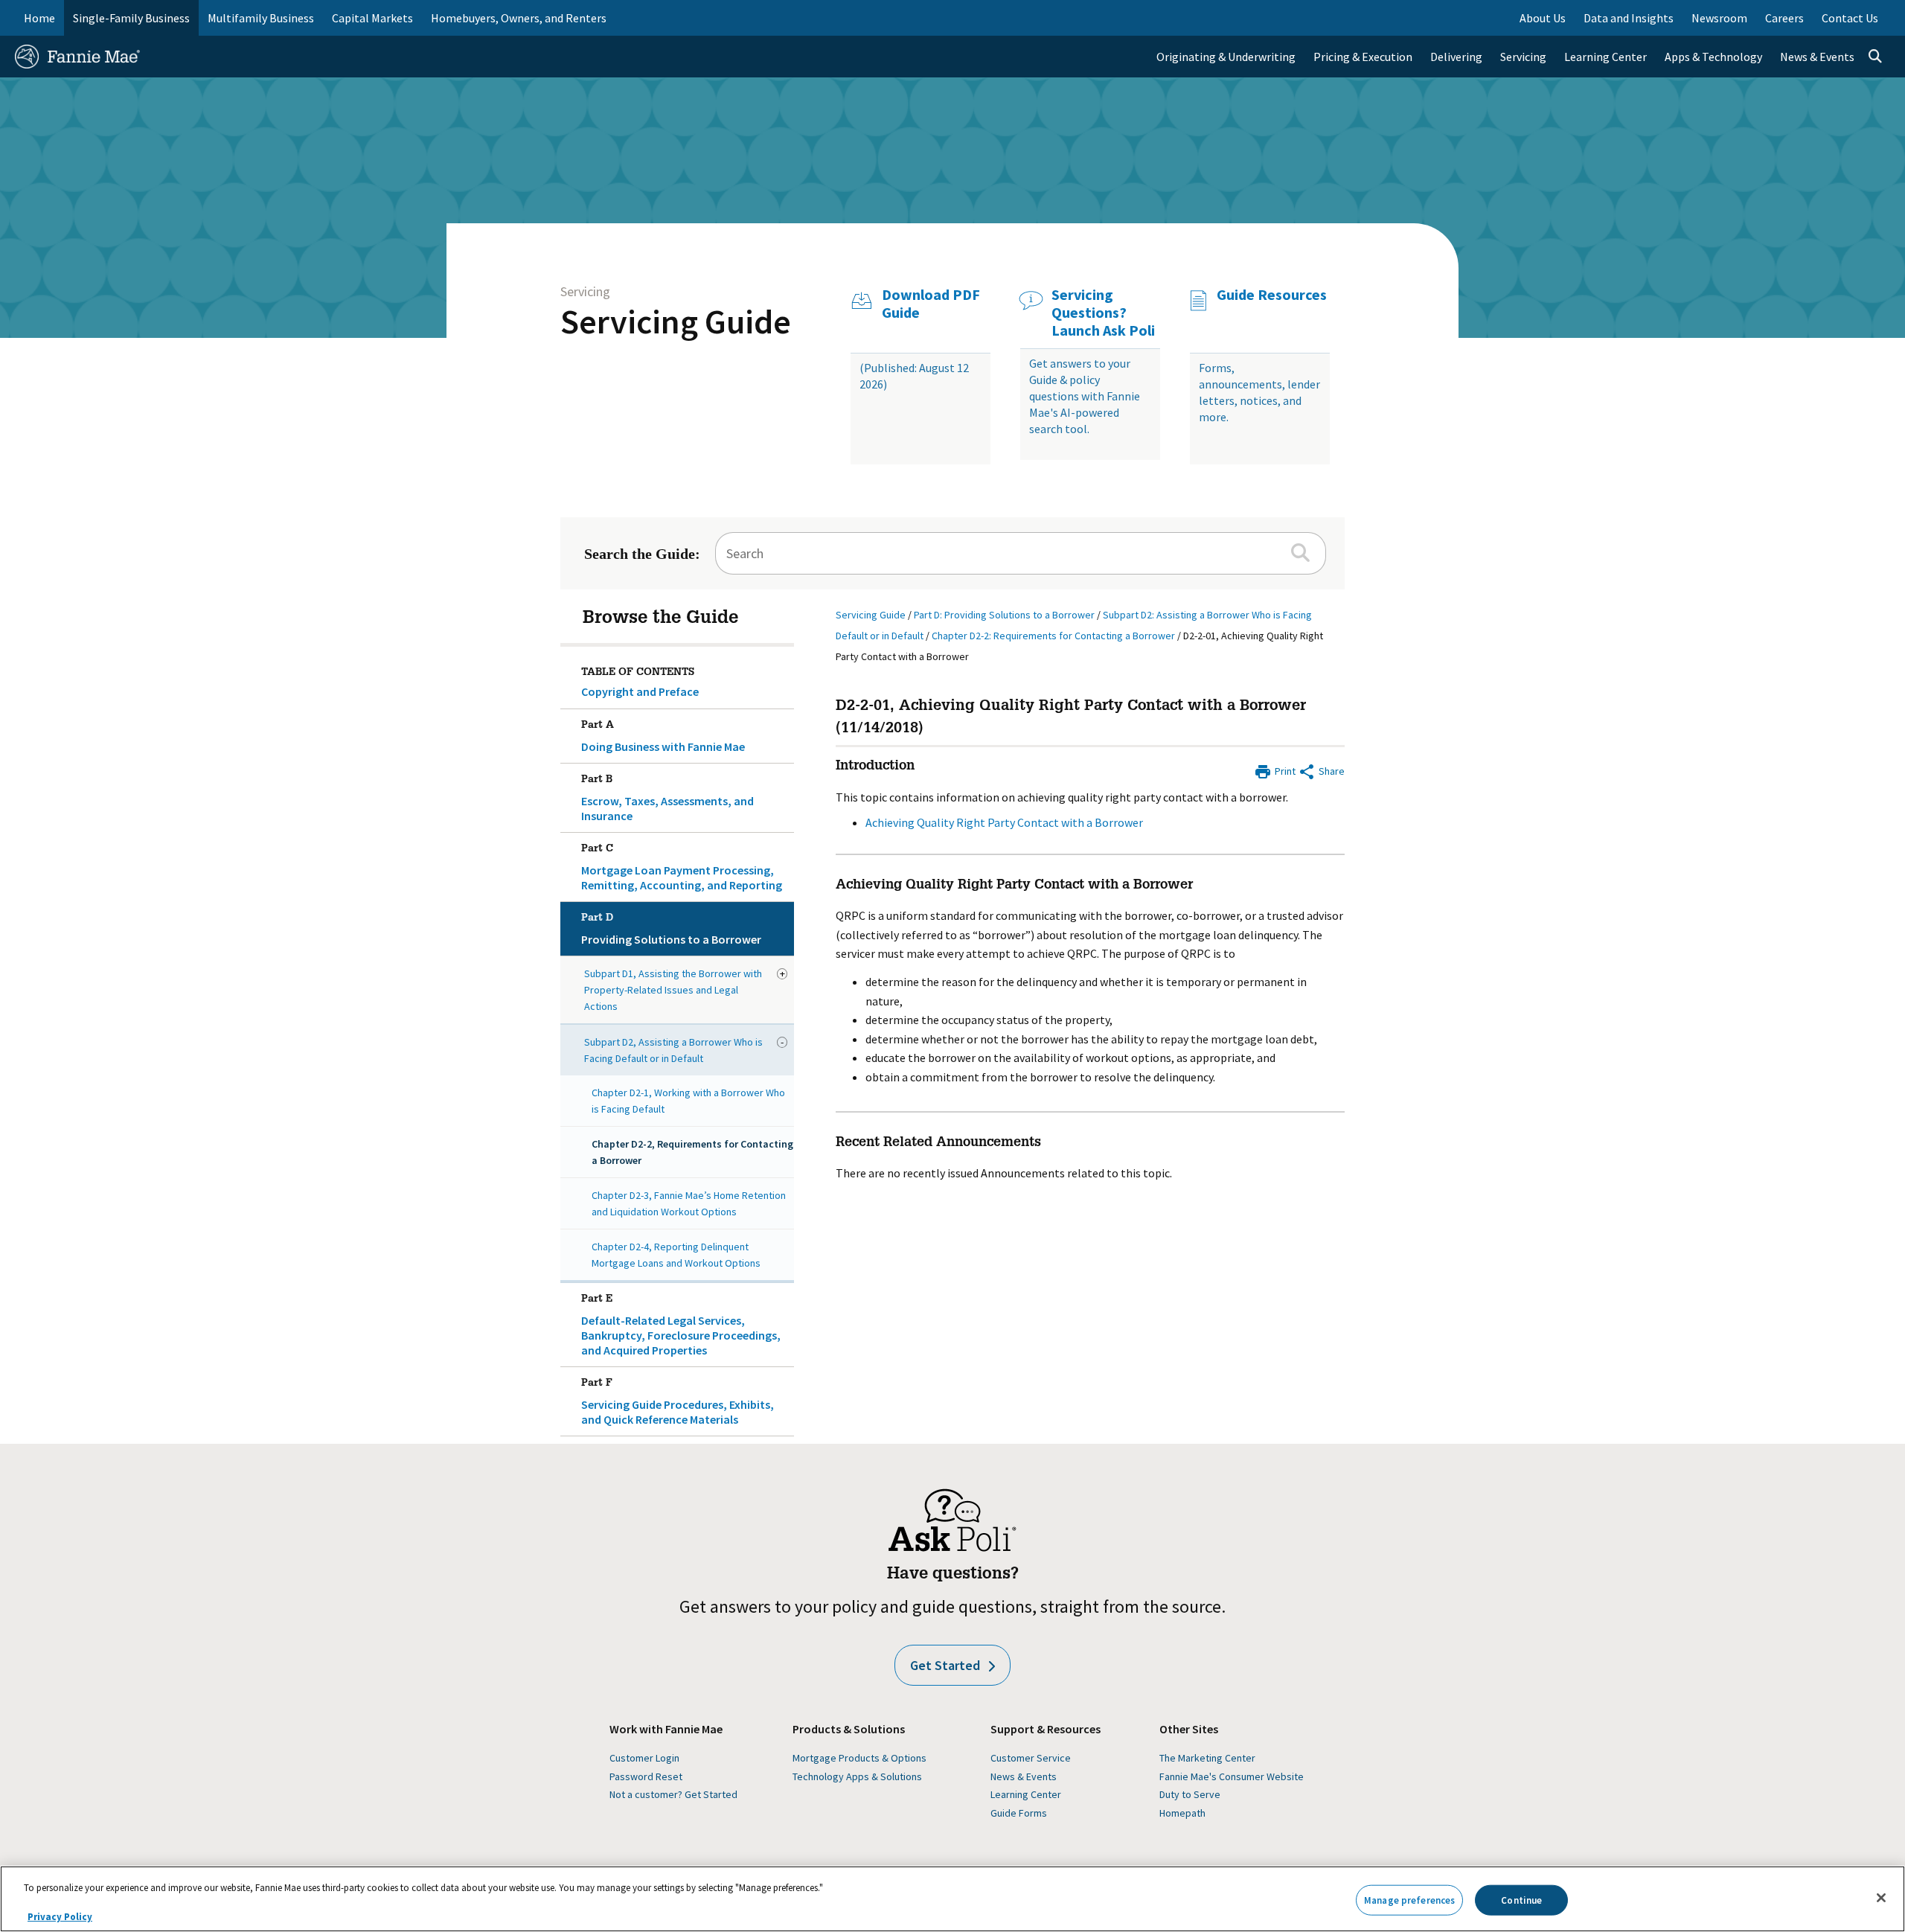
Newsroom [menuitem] (1719, 18)
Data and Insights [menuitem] (1629, 18)
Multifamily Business (261, 18)
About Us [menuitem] (1543, 18)
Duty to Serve (1190, 1794)
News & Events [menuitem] (1817, 57)
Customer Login (644, 1758)
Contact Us (1850, 18)
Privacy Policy (60, 1917)
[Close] (1881, 1898)
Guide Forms (1019, 1813)
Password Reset (646, 1776)
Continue (1521, 1900)
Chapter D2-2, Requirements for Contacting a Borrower (692, 1152)
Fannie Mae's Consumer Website (1232, 1776)
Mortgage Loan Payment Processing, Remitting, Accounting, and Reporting (682, 868)
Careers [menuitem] (1784, 18)
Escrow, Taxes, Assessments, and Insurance (667, 799)
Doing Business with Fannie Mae (663, 737)
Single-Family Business (131, 18)
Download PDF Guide (931, 304)
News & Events (1024, 1776)
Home (39, 18)
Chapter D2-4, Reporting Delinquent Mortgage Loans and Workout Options (676, 1255)
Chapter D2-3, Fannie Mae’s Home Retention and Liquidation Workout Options (689, 1203)
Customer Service (1031, 1758)
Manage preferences (1409, 1900)
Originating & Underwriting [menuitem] (1226, 57)
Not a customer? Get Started (673, 1794)
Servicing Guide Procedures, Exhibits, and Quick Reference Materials (678, 1402)
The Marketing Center (1207, 1758)
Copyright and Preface (640, 691)
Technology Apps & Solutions (857, 1776)
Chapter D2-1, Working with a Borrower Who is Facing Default (688, 1101)
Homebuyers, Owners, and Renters (519, 18)
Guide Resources (1272, 295)
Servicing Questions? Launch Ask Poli (1103, 313)
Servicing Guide (676, 322)
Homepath (1182, 1813)
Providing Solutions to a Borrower (671, 930)
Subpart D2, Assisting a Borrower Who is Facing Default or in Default (673, 1050)
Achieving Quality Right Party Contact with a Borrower (1004, 822)
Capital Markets (372, 18)
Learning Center (1026, 1794)
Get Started (945, 1665)
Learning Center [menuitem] (1605, 57)
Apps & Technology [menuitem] (1713, 57)
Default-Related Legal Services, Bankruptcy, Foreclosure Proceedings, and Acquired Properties (681, 1326)
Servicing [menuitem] (1523, 57)
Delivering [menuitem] (1456, 57)
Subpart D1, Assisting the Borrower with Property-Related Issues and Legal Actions (673, 990)
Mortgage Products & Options (859, 1758)
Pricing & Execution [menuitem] (1363, 57)
